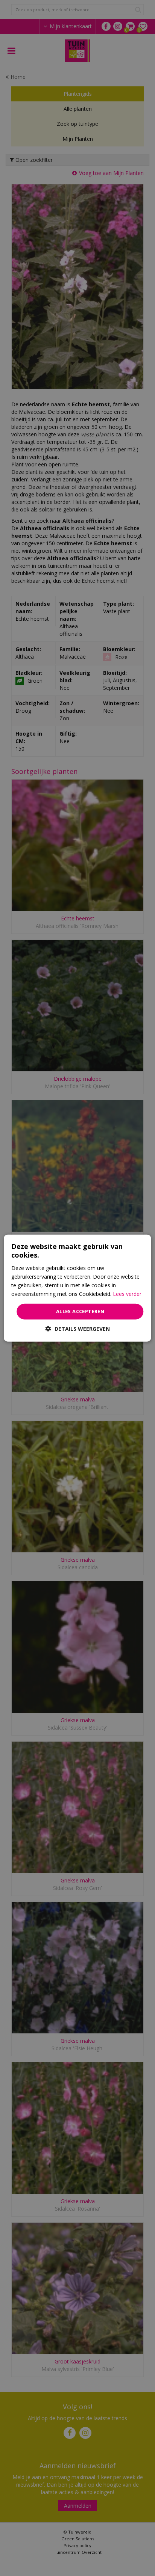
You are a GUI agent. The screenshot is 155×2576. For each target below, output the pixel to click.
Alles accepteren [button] (80, 1311)
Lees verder (127, 1294)
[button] (78, 1328)
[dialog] (77, 1288)
